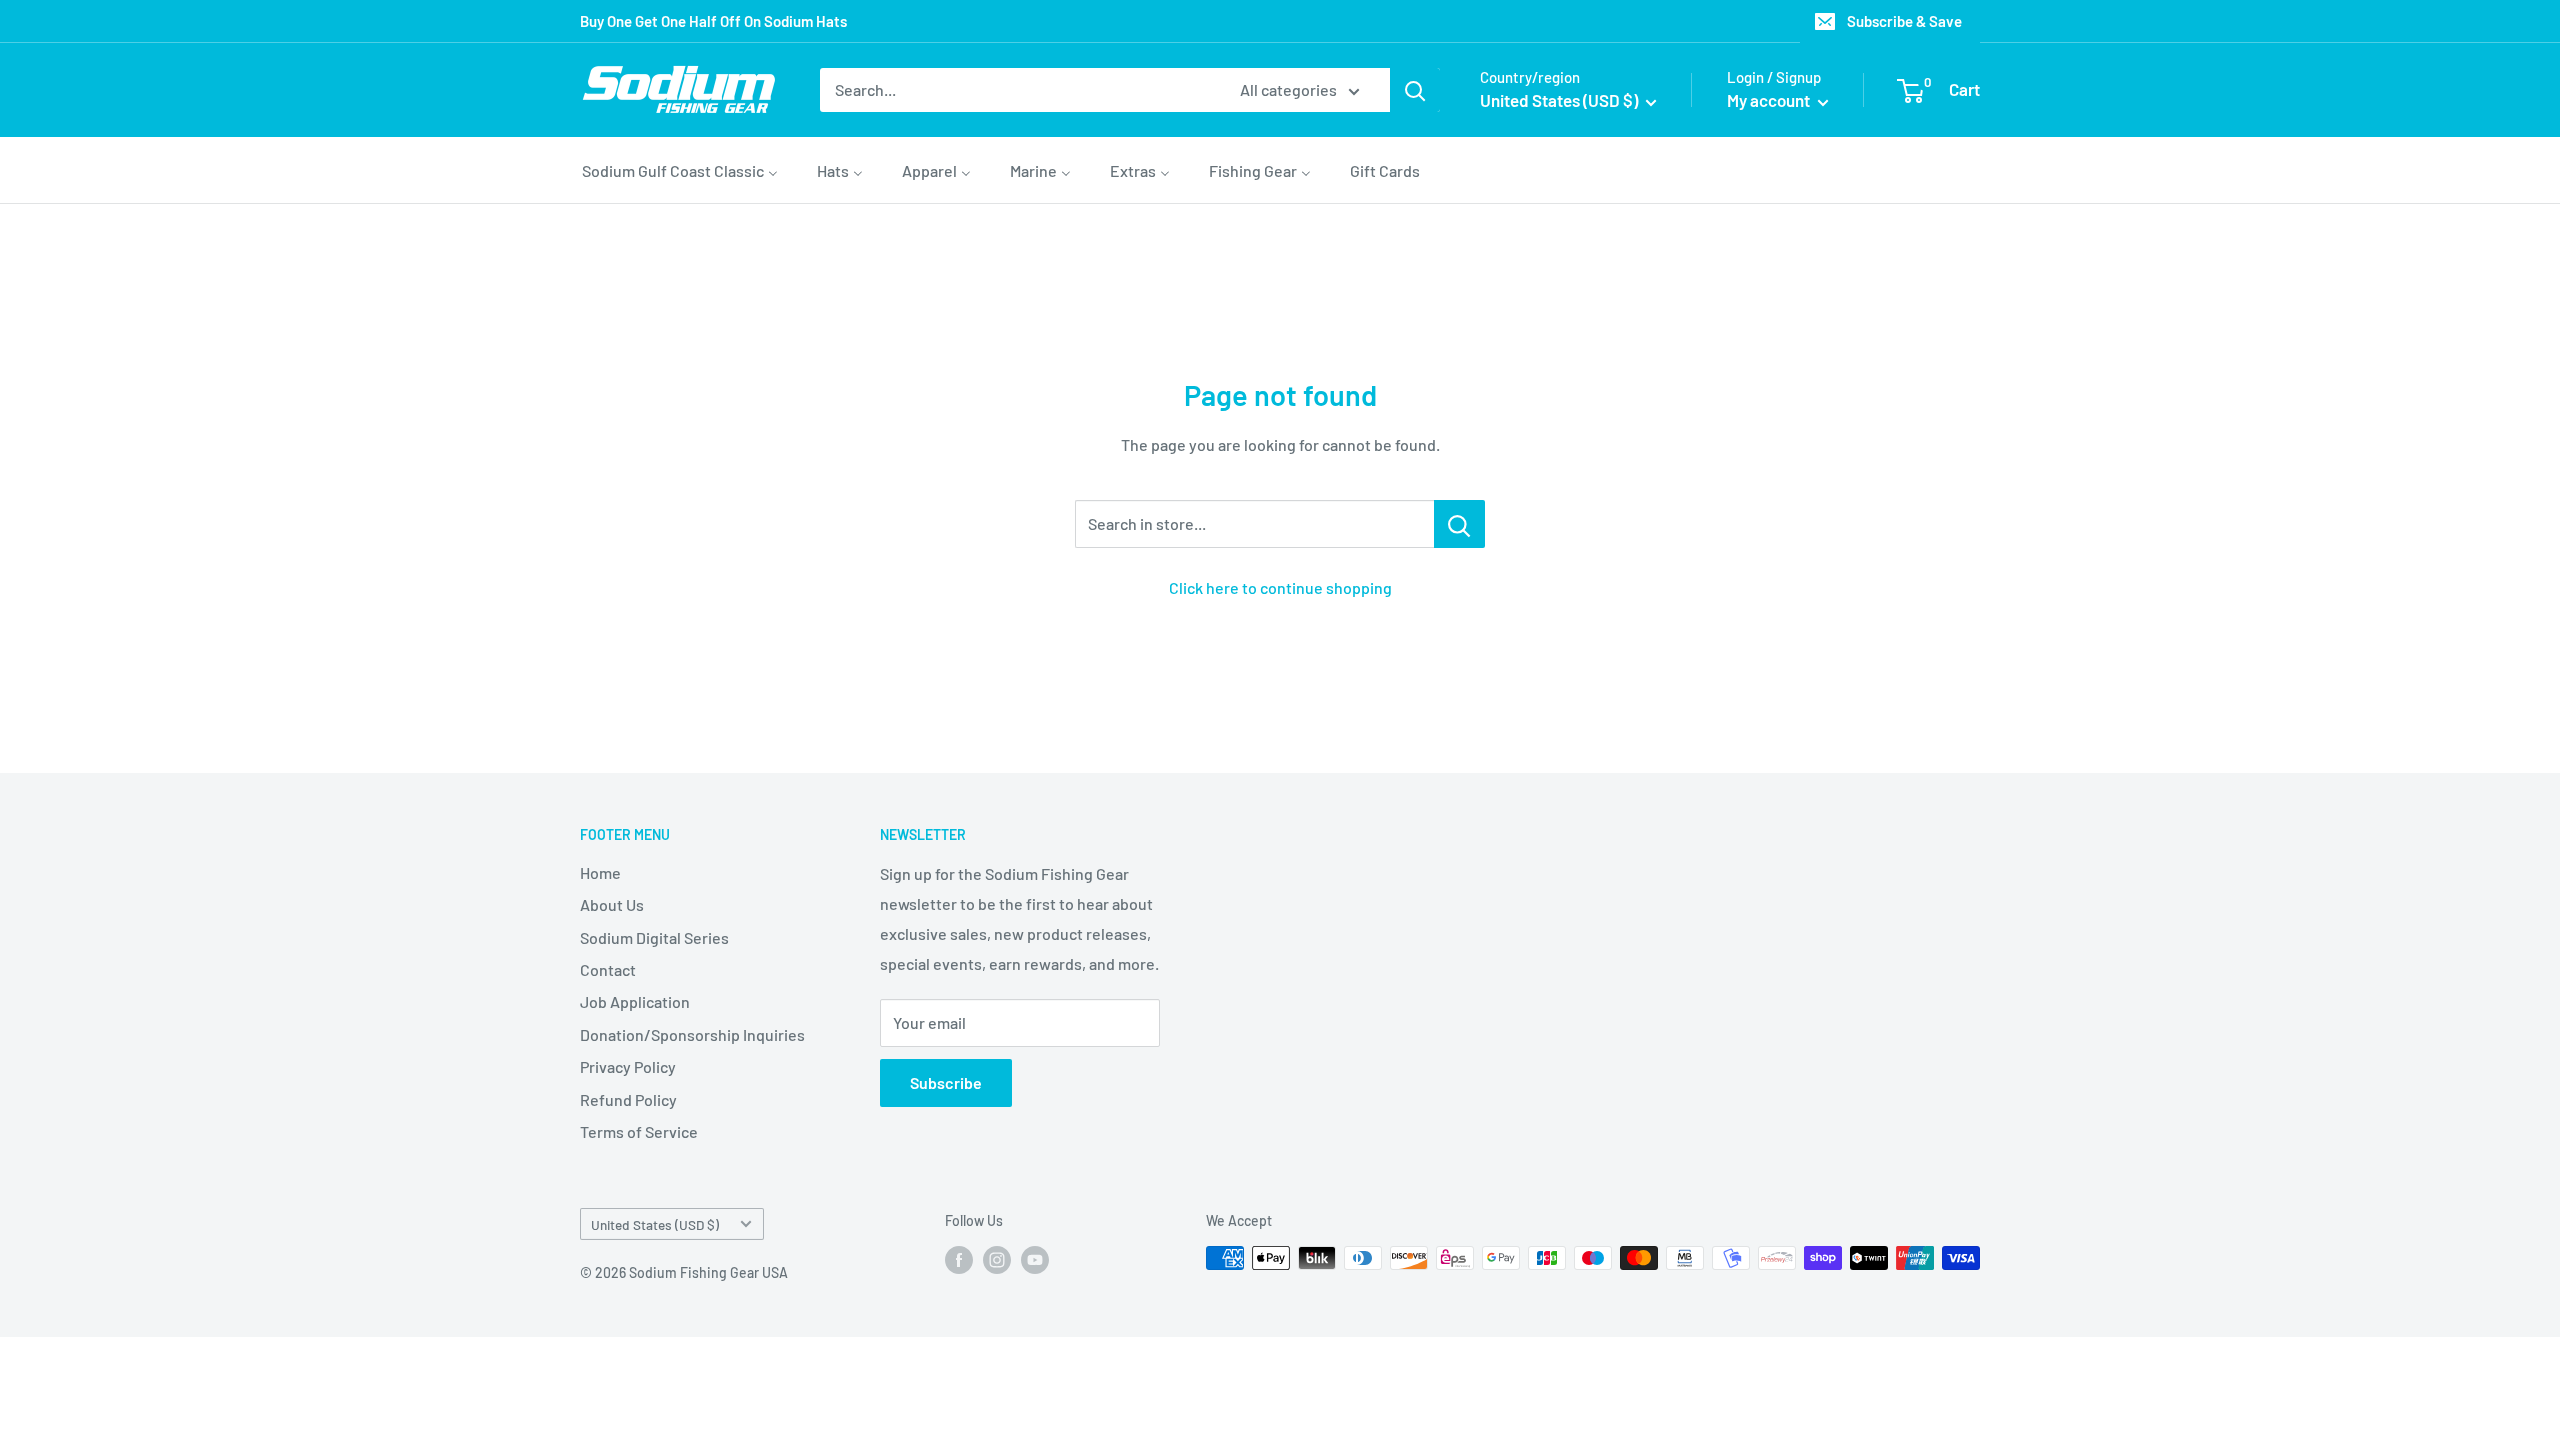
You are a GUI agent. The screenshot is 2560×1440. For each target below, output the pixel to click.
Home (600, 872)
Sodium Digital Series (654, 937)
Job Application (635, 1001)
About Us (612, 904)
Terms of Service (639, 1131)
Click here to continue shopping (1280, 587)
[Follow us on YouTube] (1035, 1260)
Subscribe (946, 1082)
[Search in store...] (1459, 524)
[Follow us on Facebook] (959, 1260)
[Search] (1415, 90)
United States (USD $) (655, 1224)
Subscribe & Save (1904, 21)
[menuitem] (680, 170)
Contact (608, 969)
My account (1770, 100)
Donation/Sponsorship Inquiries (692, 1034)
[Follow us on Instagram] (997, 1260)
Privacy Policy (628, 1066)
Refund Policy (628, 1099)
